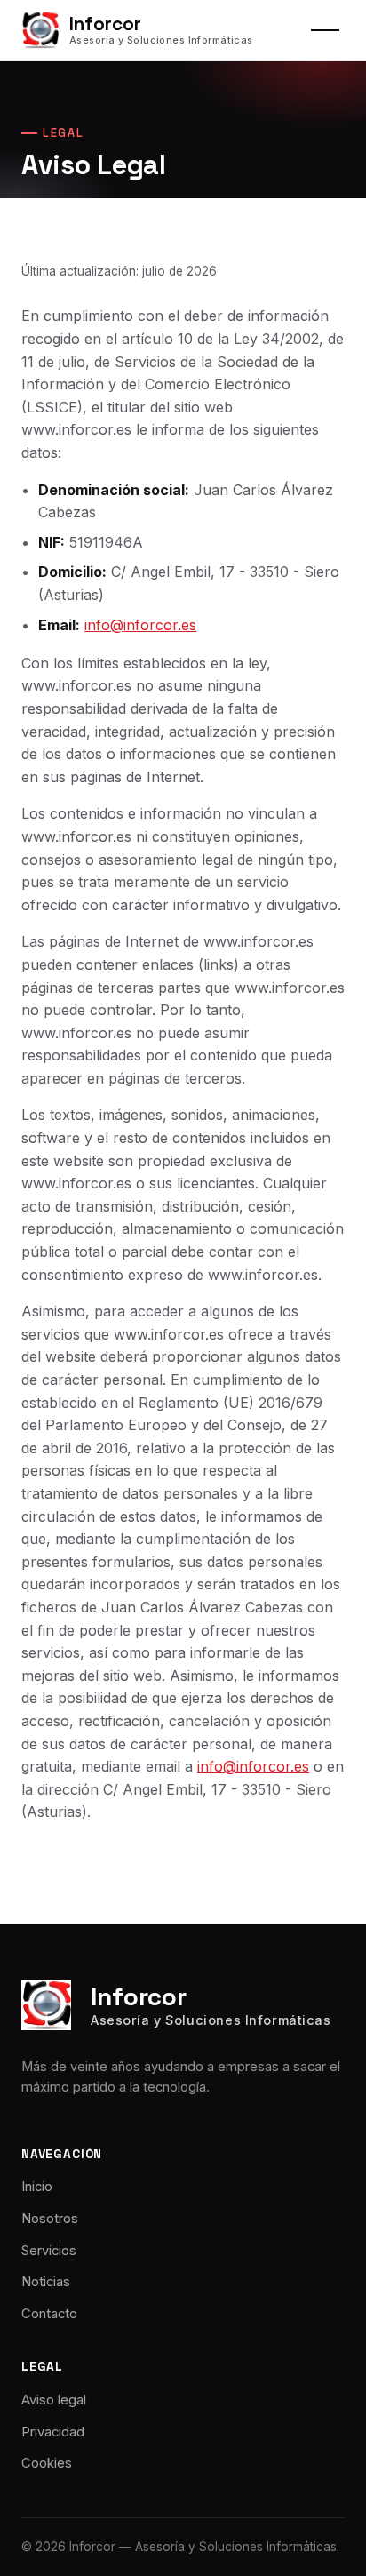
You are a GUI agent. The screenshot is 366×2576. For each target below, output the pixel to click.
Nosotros (50, 2219)
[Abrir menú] (325, 30)
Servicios (49, 2251)
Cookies (47, 2463)
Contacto (49, 2314)
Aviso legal (54, 2400)
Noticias (46, 2282)
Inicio (37, 2187)
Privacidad (53, 2432)
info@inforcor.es (140, 625)
